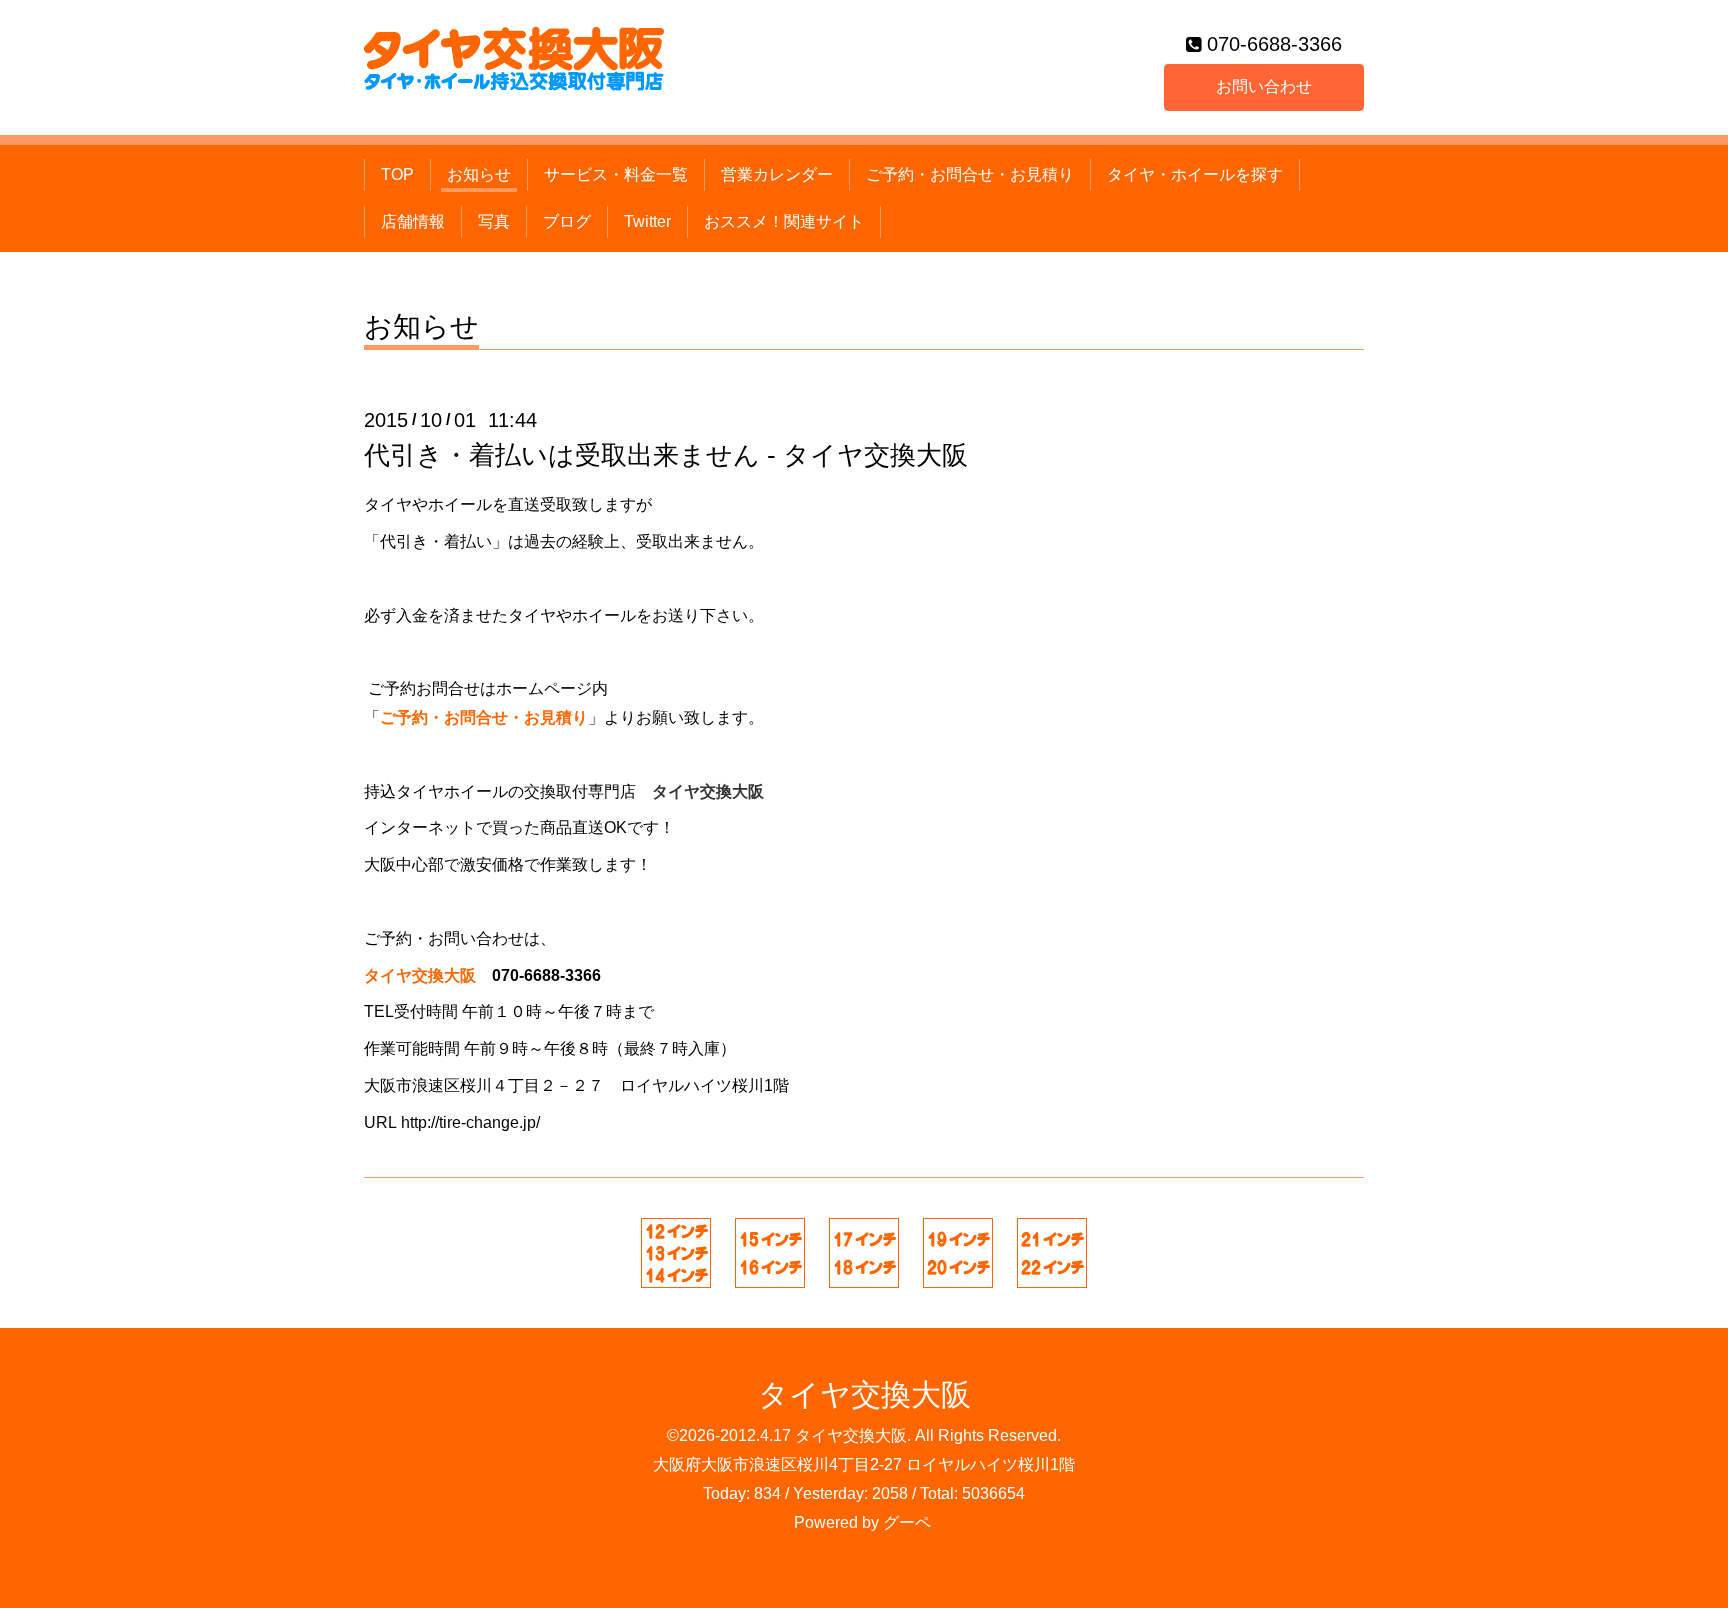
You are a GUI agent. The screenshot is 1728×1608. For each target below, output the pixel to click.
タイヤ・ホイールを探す (1195, 174)
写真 (494, 221)
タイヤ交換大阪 (864, 1394)
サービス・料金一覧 (616, 174)
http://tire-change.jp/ (470, 1122)
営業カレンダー (777, 174)
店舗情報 (413, 221)
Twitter (647, 221)
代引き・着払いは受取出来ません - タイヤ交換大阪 (666, 455)
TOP (397, 174)
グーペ (907, 1522)
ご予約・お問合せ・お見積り (970, 174)
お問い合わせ (1264, 86)
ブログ (567, 221)
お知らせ (479, 174)
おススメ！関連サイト (784, 221)
